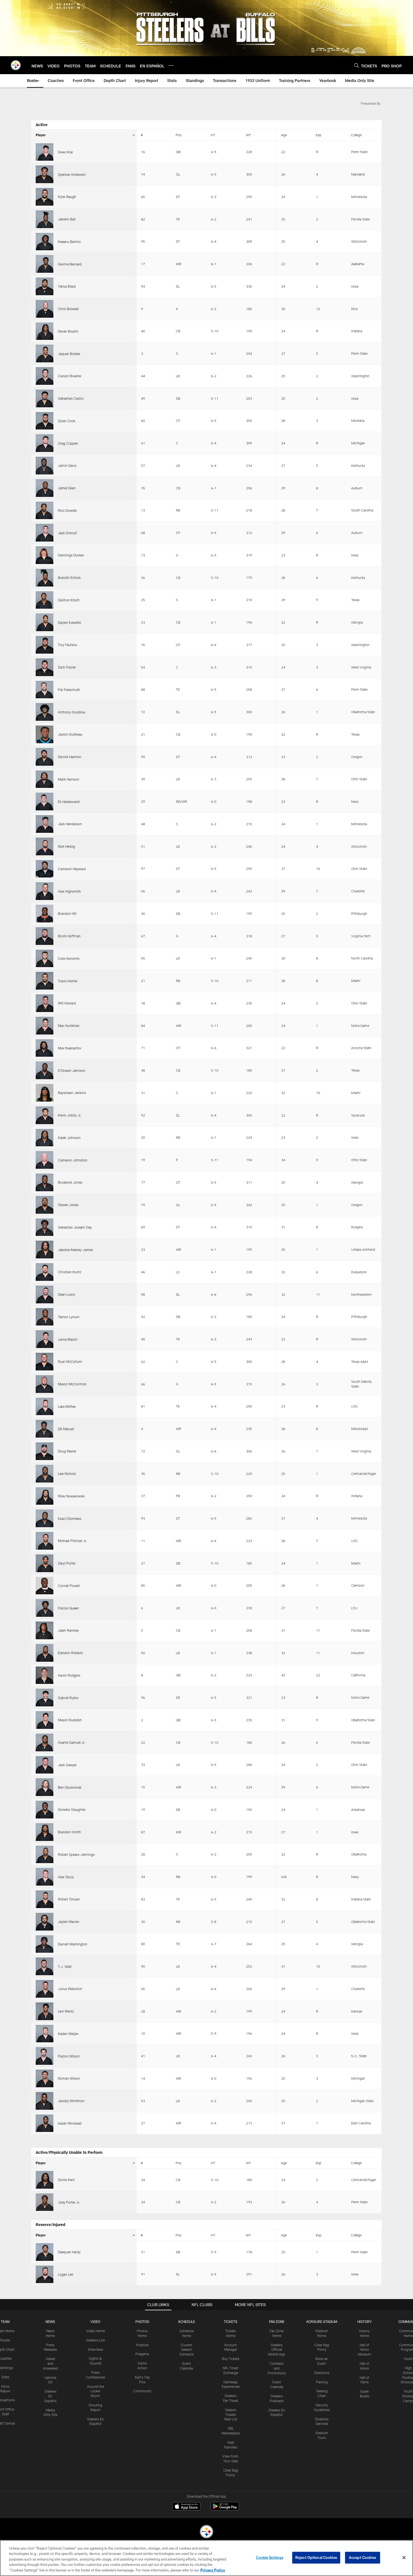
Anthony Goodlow (72, 712)
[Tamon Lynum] (45, 1317)
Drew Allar (65, 152)
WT (248, 135)
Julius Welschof (70, 1989)
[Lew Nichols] (45, 1474)
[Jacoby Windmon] (45, 2101)
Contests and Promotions (277, 2368)
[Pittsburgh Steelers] (206, 2532)
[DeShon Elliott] (45, 600)
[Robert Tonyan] (45, 1899)
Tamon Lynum (69, 1317)
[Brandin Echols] (45, 578)
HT (213, 135)
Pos (179, 135)
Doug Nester (67, 1451)
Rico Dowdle (67, 510)
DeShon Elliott (69, 600)
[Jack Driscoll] (45, 533)
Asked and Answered (50, 2363)
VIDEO (95, 2322)
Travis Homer (68, 981)
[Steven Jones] (45, 1205)
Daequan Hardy (69, 2252)
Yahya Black (67, 286)
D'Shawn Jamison (72, 1070)
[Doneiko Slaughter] (45, 1810)
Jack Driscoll (67, 533)
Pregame (142, 2354)
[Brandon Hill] (45, 914)
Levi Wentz (66, 2011)
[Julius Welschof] (45, 1989)
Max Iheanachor (70, 1048)
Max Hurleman (69, 1026)
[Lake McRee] (45, 1407)
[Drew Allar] (45, 152)
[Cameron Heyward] (45, 869)
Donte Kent (66, 2180)
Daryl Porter (67, 1563)
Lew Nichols (67, 1474)
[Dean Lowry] (45, 1294)
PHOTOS (142, 2322)
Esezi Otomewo (70, 1518)
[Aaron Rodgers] (45, 1675)
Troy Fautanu (68, 645)
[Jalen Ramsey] (45, 1630)
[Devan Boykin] (45, 331)
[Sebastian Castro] (45, 398)
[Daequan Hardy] (45, 2252)
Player (41, 135)
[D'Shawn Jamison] (45, 1070)
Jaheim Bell (67, 219)
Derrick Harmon (70, 757)
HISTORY (365, 2322)
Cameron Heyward (72, 869)
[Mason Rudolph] (45, 1720)
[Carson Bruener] (45, 376)
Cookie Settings (270, 2557)
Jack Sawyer (67, 1765)
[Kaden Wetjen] (45, 2034)
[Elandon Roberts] (45, 1653)
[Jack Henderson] (45, 824)
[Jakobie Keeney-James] (45, 1250)
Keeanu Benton (69, 242)
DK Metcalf (66, 1429)
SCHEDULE (187, 2322)
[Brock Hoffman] (45, 936)
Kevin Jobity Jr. (70, 1115)
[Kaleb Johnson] (45, 1138)
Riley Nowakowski (71, 1496)
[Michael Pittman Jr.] (45, 1541)
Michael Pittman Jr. (72, 1541)
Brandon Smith (69, 1832)
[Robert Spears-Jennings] (45, 1855)
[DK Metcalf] (45, 1429)
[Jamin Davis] (45, 466)
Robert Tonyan (69, 1899)
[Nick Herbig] (45, 846)
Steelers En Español (50, 2396)
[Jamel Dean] (45, 488)
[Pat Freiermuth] (45, 690)
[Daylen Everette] (45, 622)
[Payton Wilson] (45, 2056)
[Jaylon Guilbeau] (45, 734)
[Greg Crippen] (45, 443)
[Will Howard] (45, 1003)
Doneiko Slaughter (72, 1809)
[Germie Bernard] (45, 264)
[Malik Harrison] (45, 779)
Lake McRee (67, 1406)
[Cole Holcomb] (45, 959)
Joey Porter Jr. (69, 2202)
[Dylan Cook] (45, 421)
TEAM (5, 2322)
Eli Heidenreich (69, 802)
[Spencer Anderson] (45, 174)
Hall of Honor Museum (365, 2350)
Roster (5, 2340)
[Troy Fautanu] (45, 645)
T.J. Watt (65, 1966)
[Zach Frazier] (45, 667)
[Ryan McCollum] (45, 1362)
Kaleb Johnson (69, 1138)
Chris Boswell (68, 309)
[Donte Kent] (45, 2180)
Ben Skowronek (70, 1787)
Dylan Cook (67, 421)
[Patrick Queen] (45, 1608)
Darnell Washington (73, 1944)
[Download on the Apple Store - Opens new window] (186, 2507)
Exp (319, 135)
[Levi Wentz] (45, 2011)
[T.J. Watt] (45, 1966)
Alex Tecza (66, 1877)
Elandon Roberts (70, 1653)
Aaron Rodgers (69, 1675)
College (356, 135)
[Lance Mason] (45, 1339)
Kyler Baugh (67, 197)
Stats (5, 2377)
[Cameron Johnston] (45, 1160)
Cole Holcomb (69, 958)
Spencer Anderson (72, 174)
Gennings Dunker (71, 555)
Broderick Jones (70, 1182)
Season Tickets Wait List (231, 2414)
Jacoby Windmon (71, 2101)
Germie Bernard (70, 264)
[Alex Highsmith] (45, 891)
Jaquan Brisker (69, 354)
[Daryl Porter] (45, 1563)
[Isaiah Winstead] (45, 2123)
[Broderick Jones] (45, 1182)
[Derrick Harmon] (45, 757)
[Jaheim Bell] (45, 219)
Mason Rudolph (70, 1720)
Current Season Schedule (187, 2350)
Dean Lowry (67, 1294)
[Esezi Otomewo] (45, 1518)
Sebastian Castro (71, 398)
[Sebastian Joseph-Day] (45, 1227)
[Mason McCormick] (45, 1384)
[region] (206, 2558)
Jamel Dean (67, 488)
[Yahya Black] (45, 286)
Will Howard (67, 1003)
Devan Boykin (68, 331)
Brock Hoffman (69, 936)
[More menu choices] (171, 65)
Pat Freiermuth (69, 690)
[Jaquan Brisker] (45, 353)
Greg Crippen (68, 443)
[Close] (404, 2558)
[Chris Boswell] (45, 309)
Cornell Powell (69, 1586)
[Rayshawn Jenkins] (45, 1093)
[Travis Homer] (45, 981)
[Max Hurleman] (45, 1026)
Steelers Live (95, 2340)
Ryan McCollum (70, 1361)
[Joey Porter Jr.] (45, 2202)
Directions (322, 2373)
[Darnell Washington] (45, 1944)
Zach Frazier (67, 667)
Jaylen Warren (69, 1922)
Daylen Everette (69, 622)
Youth (408, 2359)
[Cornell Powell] (45, 1586)
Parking (322, 2382)
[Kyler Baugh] (45, 197)
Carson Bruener (70, 376)
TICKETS (231, 2322)
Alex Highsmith (69, 891)
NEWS (50, 2322)
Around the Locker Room (96, 2391)
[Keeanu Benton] (45, 242)
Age (284, 135)
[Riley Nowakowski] (45, 1496)
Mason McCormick (72, 1384)
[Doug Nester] (45, 1451)
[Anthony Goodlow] (45, 712)
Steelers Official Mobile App (277, 2350)
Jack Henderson (70, 824)
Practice (142, 2345)
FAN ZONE (277, 2322)
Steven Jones (68, 1205)
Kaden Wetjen (68, 2034)
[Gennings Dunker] (45, 555)
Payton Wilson (69, 2056)
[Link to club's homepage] (16, 65)
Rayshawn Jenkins (72, 1093)
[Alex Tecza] (45, 1877)
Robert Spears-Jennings (76, 1854)
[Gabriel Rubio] (45, 1698)
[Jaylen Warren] (45, 1922)
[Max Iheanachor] (45, 1048)
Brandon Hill (67, 913)
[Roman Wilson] (45, 2078)
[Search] (357, 65)
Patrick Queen (68, 1608)
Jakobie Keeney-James (75, 1250)
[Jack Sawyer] (45, 1765)
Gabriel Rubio (68, 1698)
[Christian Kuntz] (45, 1272)
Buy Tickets (231, 2359)
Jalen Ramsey (68, 1630)
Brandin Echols (69, 578)
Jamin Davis (67, 465)
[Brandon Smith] (45, 1832)
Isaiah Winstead (70, 2123)
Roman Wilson (69, 2078)
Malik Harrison (69, 779)
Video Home (96, 2331)
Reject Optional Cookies (316, 2557)
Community (142, 2391)
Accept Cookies (363, 2557)
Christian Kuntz (70, 1272)
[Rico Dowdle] (45, 511)
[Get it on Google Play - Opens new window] (225, 2509)
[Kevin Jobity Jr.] (45, 1115)
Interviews (96, 2349)
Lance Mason (68, 1339)
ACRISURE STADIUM (322, 2322)
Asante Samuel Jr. (72, 1742)
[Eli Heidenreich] (45, 802)
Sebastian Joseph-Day (75, 1227)
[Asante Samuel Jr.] (45, 1742)
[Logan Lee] (45, 2274)
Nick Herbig (66, 846)
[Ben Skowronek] (45, 1787)
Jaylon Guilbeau (70, 734)
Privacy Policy (213, 2570)
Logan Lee (65, 2274)
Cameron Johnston (73, 1160)
